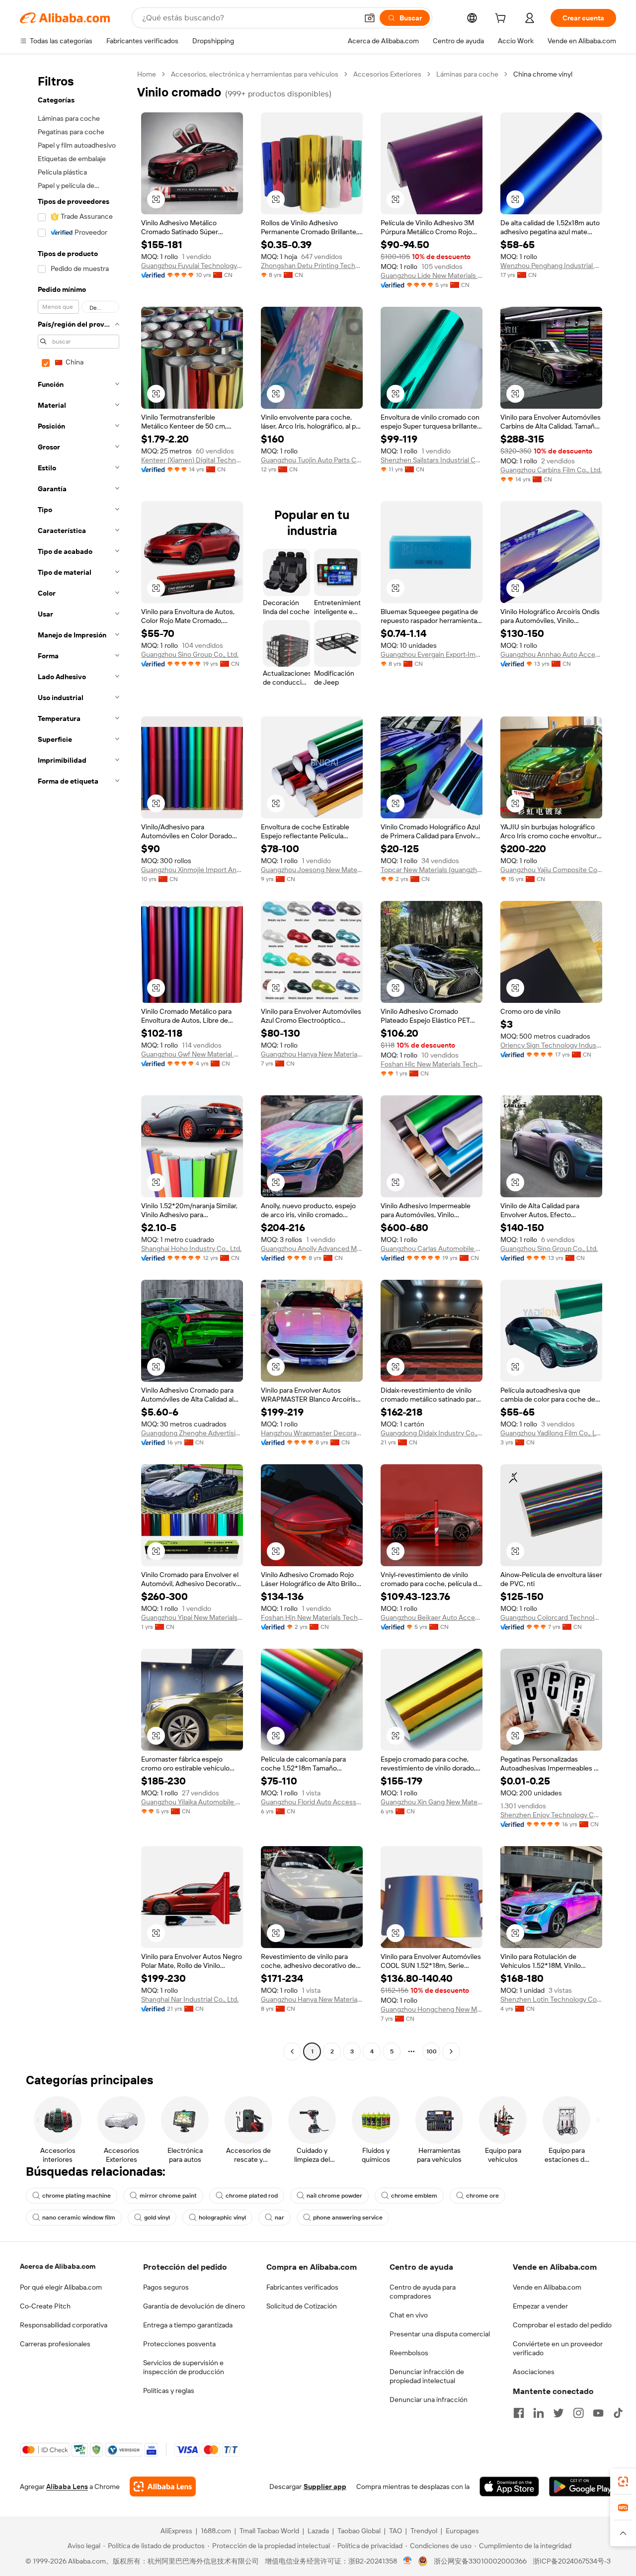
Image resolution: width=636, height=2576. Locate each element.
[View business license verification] (408, 2561)
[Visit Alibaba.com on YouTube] (598, 2413)
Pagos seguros (166, 2287)
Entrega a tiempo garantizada (188, 2325)
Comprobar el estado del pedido (562, 2325)
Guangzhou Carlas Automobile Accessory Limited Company (432, 1248)
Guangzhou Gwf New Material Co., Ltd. (192, 1054)
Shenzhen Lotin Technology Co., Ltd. (551, 1999)
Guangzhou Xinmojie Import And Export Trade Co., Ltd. (192, 870)
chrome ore (482, 2196)
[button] (370, 18)
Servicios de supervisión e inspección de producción (184, 2367)
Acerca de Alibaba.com (58, 2266)
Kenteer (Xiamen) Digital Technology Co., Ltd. (192, 460)
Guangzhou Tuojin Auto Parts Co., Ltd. (312, 460)
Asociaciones (534, 2372)
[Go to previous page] (292, 2051)
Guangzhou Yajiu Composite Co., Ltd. (551, 870)
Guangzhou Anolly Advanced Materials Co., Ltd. (312, 1248)
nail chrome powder (334, 2196)
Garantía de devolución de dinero (194, 2306)
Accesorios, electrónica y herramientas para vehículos (255, 74)
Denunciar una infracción (429, 2399)
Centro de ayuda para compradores (423, 2292)
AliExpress (176, 2531)
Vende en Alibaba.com (547, 2287)
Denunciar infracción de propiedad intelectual (427, 2376)
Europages (462, 2531)
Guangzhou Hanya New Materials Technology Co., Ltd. (312, 1999)
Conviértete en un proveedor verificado (558, 2348)
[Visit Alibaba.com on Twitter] (558, 2413)
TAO (396, 2531)
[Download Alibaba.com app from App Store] (509, 2487)
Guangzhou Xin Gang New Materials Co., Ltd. (432, 1802)
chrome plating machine (77, 2196)
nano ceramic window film (79, 2218)
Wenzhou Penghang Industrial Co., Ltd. (551, 266)
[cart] (502, 19)
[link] (623, 2482)
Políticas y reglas (169, 2391)
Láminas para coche (467, 74)
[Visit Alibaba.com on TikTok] (618, 2413)
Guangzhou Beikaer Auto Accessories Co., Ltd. (432, 1617)
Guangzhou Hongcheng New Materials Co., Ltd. (432, 2009)
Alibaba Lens (67, 2487)
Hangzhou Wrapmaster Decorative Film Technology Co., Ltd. (312, 1433)
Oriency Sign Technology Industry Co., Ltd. (551, 1045)
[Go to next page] (451, 2051)
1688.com (216, 2531)
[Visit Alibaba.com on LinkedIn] (539, 2413)
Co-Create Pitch (45, 2306)
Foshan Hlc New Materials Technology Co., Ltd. (432, 1064)
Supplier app (325, 2487)
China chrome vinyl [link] (543, 74)
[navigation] (76, 1064)
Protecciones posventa (179, 2344)
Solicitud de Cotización (302, 2306)
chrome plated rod (252, 2196)
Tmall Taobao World (269, 2531)
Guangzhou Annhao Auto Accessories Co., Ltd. (551, 654)
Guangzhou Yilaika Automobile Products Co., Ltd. (192, 1802)
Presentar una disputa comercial (440, 2334)
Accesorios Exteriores (387, 74)
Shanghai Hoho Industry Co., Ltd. (191, 1248)
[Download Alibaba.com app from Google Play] (583, 2487)
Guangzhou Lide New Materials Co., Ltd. (432, 275)
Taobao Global (359, 2531)
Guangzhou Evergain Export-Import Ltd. (432, 654)
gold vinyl (157, 2218)
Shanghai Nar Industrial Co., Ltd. (190, 1999)
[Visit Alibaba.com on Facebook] (519, 2413)
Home (147, 74)
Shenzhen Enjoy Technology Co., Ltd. (551, 1815)
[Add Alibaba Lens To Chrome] (163, 2487)
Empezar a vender (540, 2306)
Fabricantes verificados (302, 2287)
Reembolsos (409, 2353)
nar (279, 2218)
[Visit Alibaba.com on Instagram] (578, 2413)
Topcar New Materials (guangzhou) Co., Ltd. (432, 870)
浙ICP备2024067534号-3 (572, 2561)
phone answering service (348, 2218)
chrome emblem (414, 2196)
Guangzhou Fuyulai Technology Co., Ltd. (192, 266)
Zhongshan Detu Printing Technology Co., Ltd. (312, 266)
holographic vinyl (222, 2218)
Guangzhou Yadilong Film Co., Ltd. (551, 1433)
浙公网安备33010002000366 (480, 2561)
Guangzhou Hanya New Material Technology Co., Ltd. (312, 1054)
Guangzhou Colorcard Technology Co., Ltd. (551, 1617)
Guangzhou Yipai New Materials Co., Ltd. (192, 1617)
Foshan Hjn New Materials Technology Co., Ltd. (312, 1617)
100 (432, 2051)
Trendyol (424, 2531)
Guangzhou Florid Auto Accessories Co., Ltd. (312, 1802)
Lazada (318, 2531)
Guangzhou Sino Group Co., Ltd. (190, 654)
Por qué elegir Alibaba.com (61, 2287)
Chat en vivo (409, 2315)
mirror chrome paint (168, 2196)
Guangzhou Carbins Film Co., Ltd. (551, 470)
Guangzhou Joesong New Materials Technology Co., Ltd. (312, 870)
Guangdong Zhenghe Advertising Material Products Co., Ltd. (192, 1433)
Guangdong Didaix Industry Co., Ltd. (432, 1433)
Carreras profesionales (55, 2344)
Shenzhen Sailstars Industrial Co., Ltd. (432, 460)
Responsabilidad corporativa (64, 2325)
